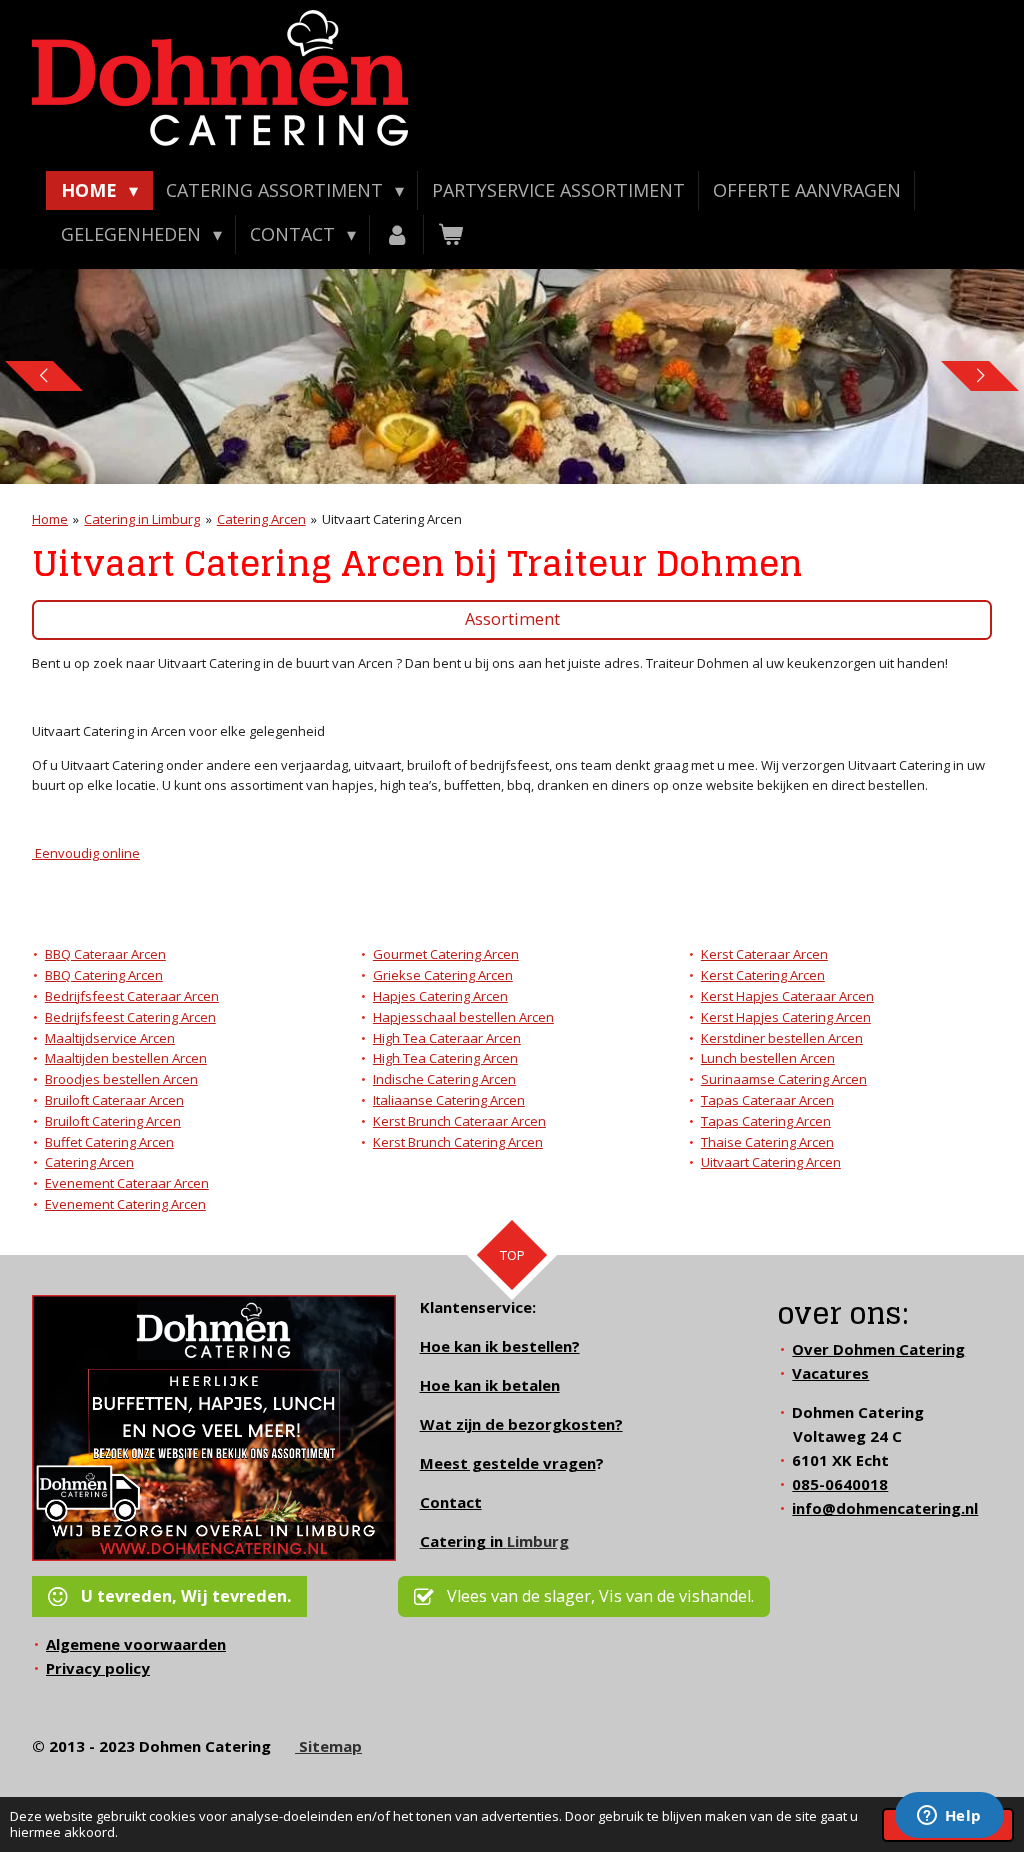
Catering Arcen (261, 519)
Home (50, 519)
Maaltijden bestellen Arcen (126, 1058)
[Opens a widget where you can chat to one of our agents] (949, 1817)
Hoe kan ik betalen (490, 1385)
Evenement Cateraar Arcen (127, 1183)
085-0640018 (840, 1484)
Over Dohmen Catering (878, 1349)
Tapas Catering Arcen (766, 1121)
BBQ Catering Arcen (104, 975)
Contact (451, 1502)
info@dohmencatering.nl (885, 1508)
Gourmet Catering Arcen (446, 954)
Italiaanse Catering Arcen (449, 1100)
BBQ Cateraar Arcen (105, 954)
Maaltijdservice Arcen (110, 1038)
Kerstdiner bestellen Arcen (782, 1038)
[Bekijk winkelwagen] (450, 234)
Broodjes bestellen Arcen (121, 1079)
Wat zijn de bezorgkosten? (521, 1424)
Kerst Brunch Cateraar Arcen (459, 1121)
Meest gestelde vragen (508, 1463)
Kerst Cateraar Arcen (764, 954)
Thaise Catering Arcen (767, 1142)
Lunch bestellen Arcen (768, 1058)
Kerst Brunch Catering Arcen (458, 1142)
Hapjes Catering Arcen (440, 996)
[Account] (396, 234)
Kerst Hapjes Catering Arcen (786, 1017)
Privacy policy (98, 1668)
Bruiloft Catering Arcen (113, 1121)
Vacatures (830, 1373)
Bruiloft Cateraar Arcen (114, 1100)
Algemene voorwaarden (136, 1644)
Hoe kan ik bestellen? (500, 1346)
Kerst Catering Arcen (763, 975)
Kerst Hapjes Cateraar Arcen (787, 996)
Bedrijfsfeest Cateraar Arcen (132, 996)
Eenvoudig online (86, 853)
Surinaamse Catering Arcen (784, 1079)
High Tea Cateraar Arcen (447, 1038)
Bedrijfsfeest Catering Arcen (130, 1017)
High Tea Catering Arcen (445, 1058)
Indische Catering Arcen (444, 1079)
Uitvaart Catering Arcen (392, 519)
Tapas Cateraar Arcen (767, 1100)
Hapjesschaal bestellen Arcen (463, 1017)
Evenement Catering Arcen (125, 1204)
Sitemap (328, 1746)
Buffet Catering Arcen (109, 1142)
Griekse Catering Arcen (443, 975)
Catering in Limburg (142, 519)
